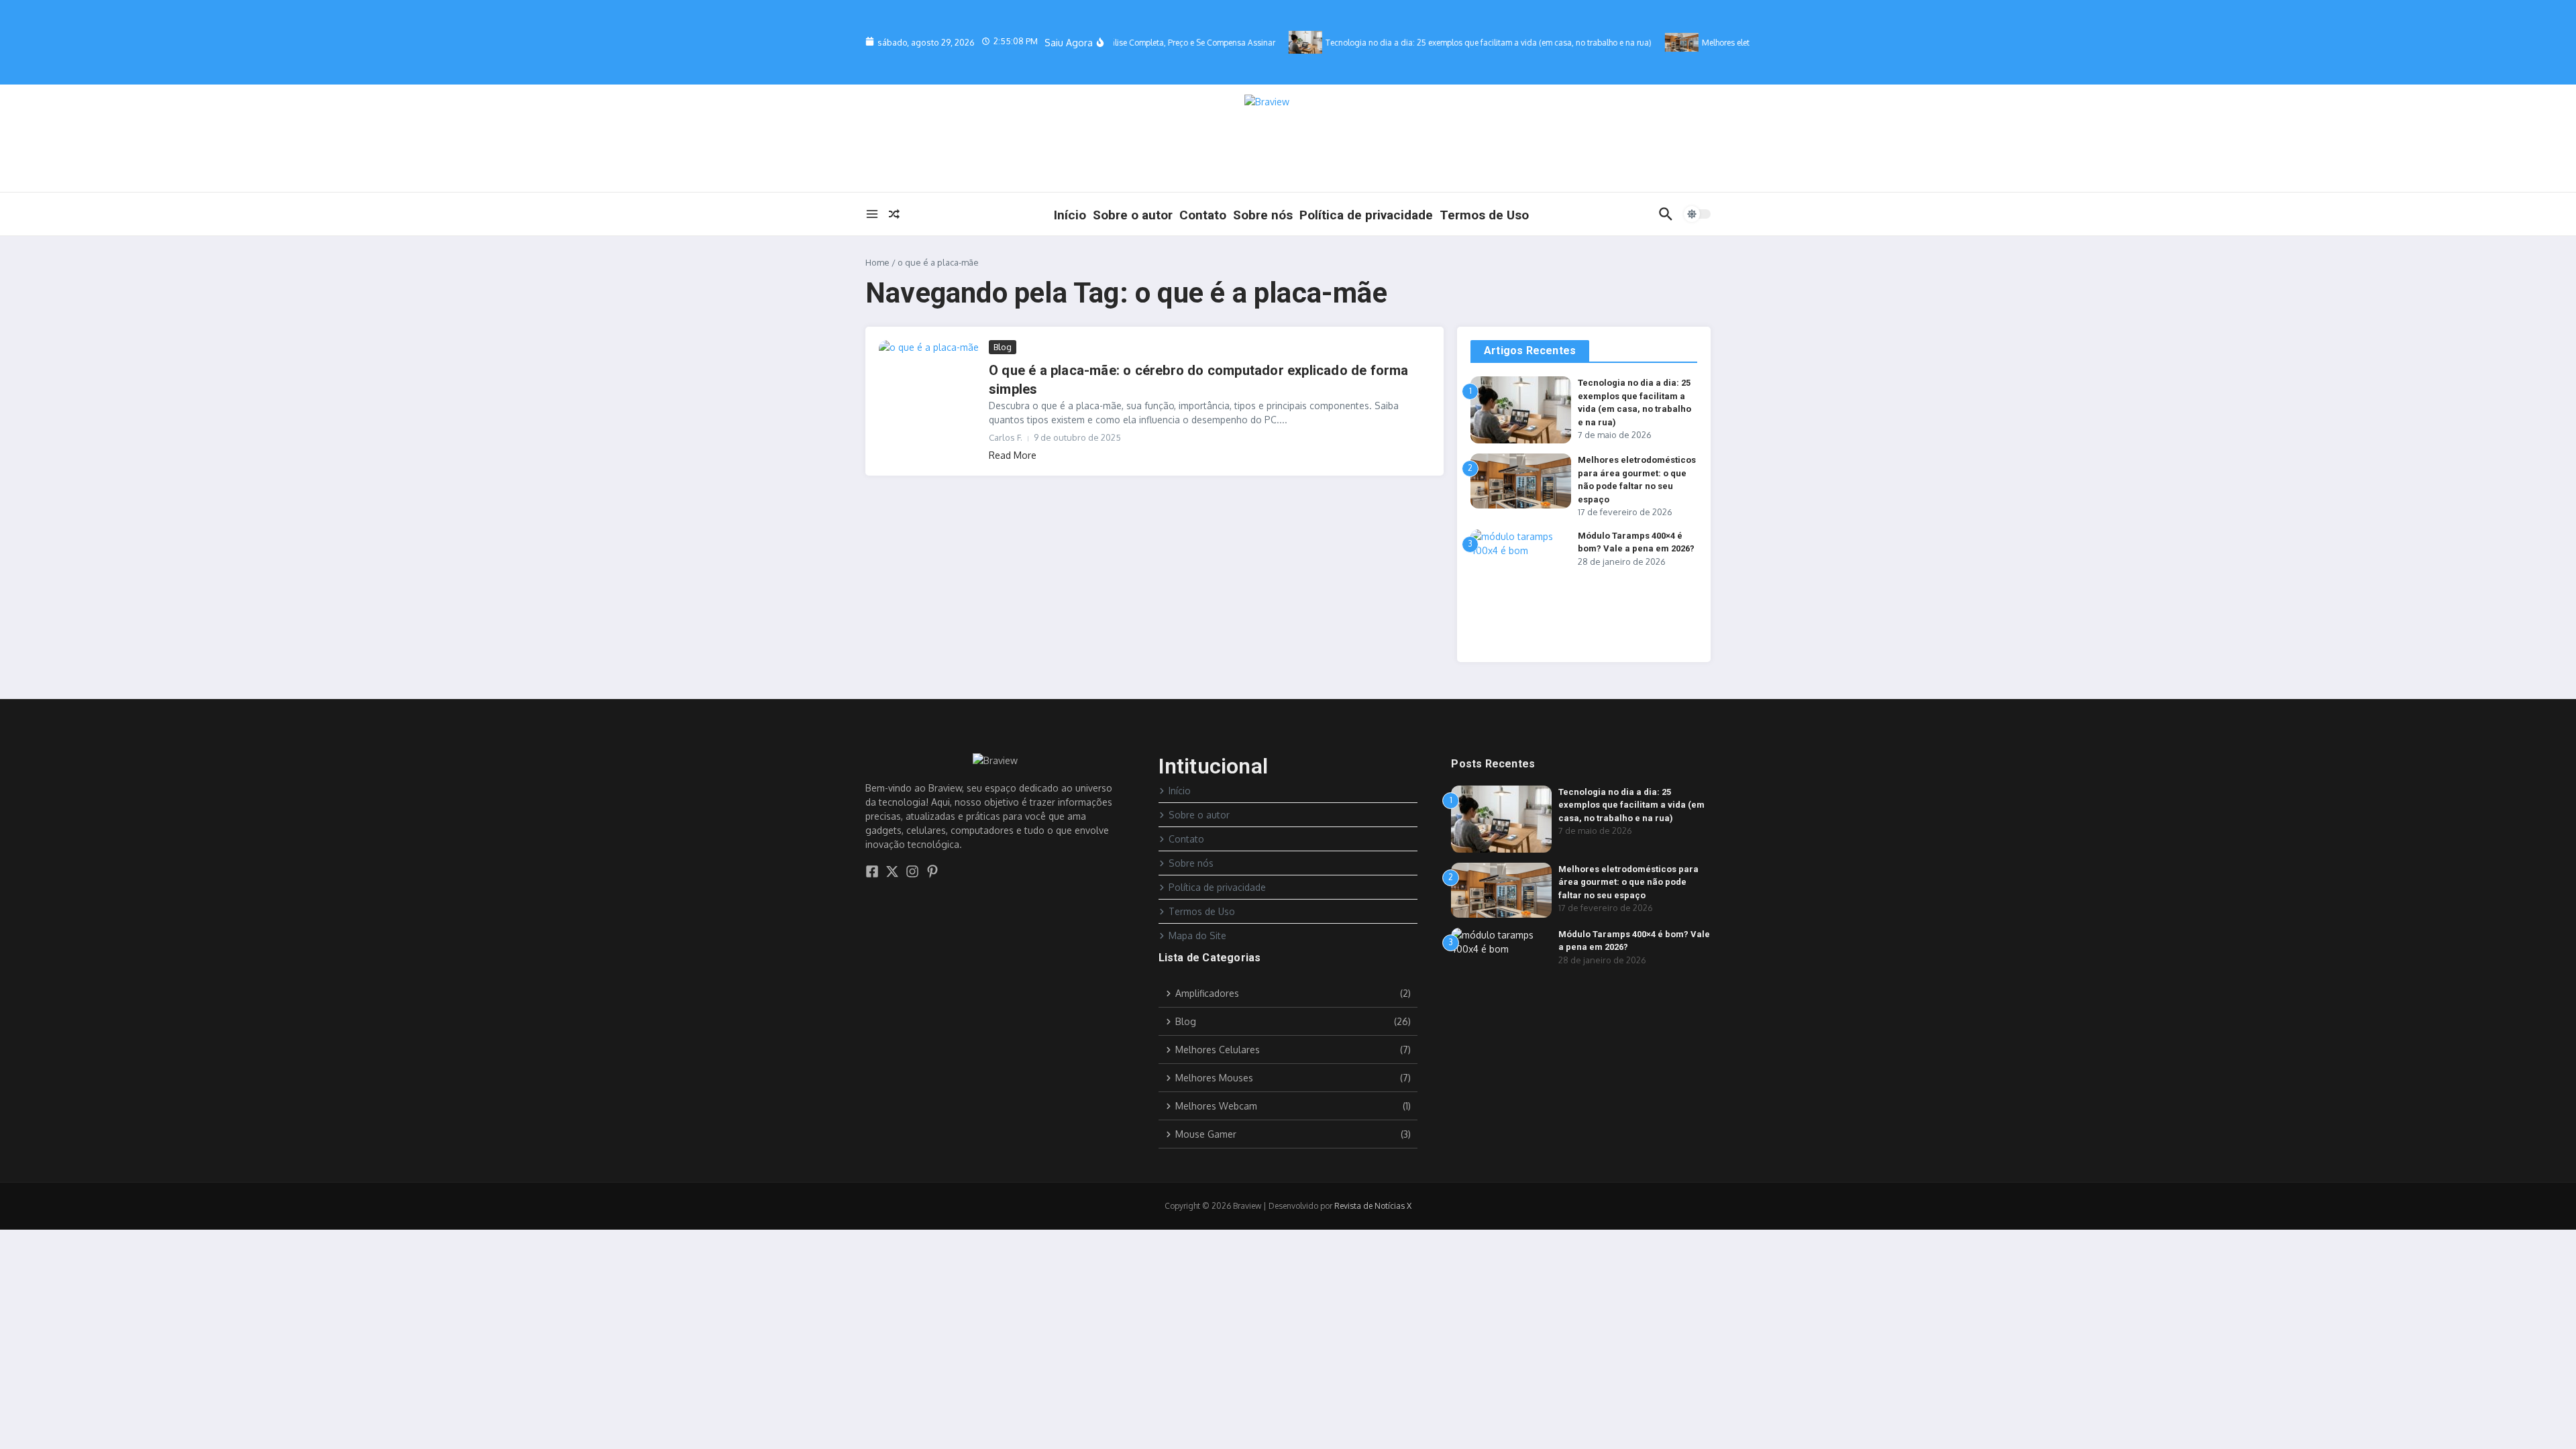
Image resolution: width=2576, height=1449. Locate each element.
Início (1070, 215)
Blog (1003, 347)
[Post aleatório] (894, 214)
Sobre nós (1263, 215)
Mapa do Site (1197, 935)
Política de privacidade (1366, 215)
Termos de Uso (1484, 215)
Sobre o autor (1133, 215)
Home (877, 262)
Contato (1203, 215)
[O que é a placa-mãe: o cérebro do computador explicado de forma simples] (929, 367)
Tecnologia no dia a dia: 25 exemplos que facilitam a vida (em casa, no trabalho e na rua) (1631, 805)
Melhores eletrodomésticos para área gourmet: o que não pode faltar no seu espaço (1628, 882)
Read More (1013, 455)
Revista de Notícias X (1373, 1206)
